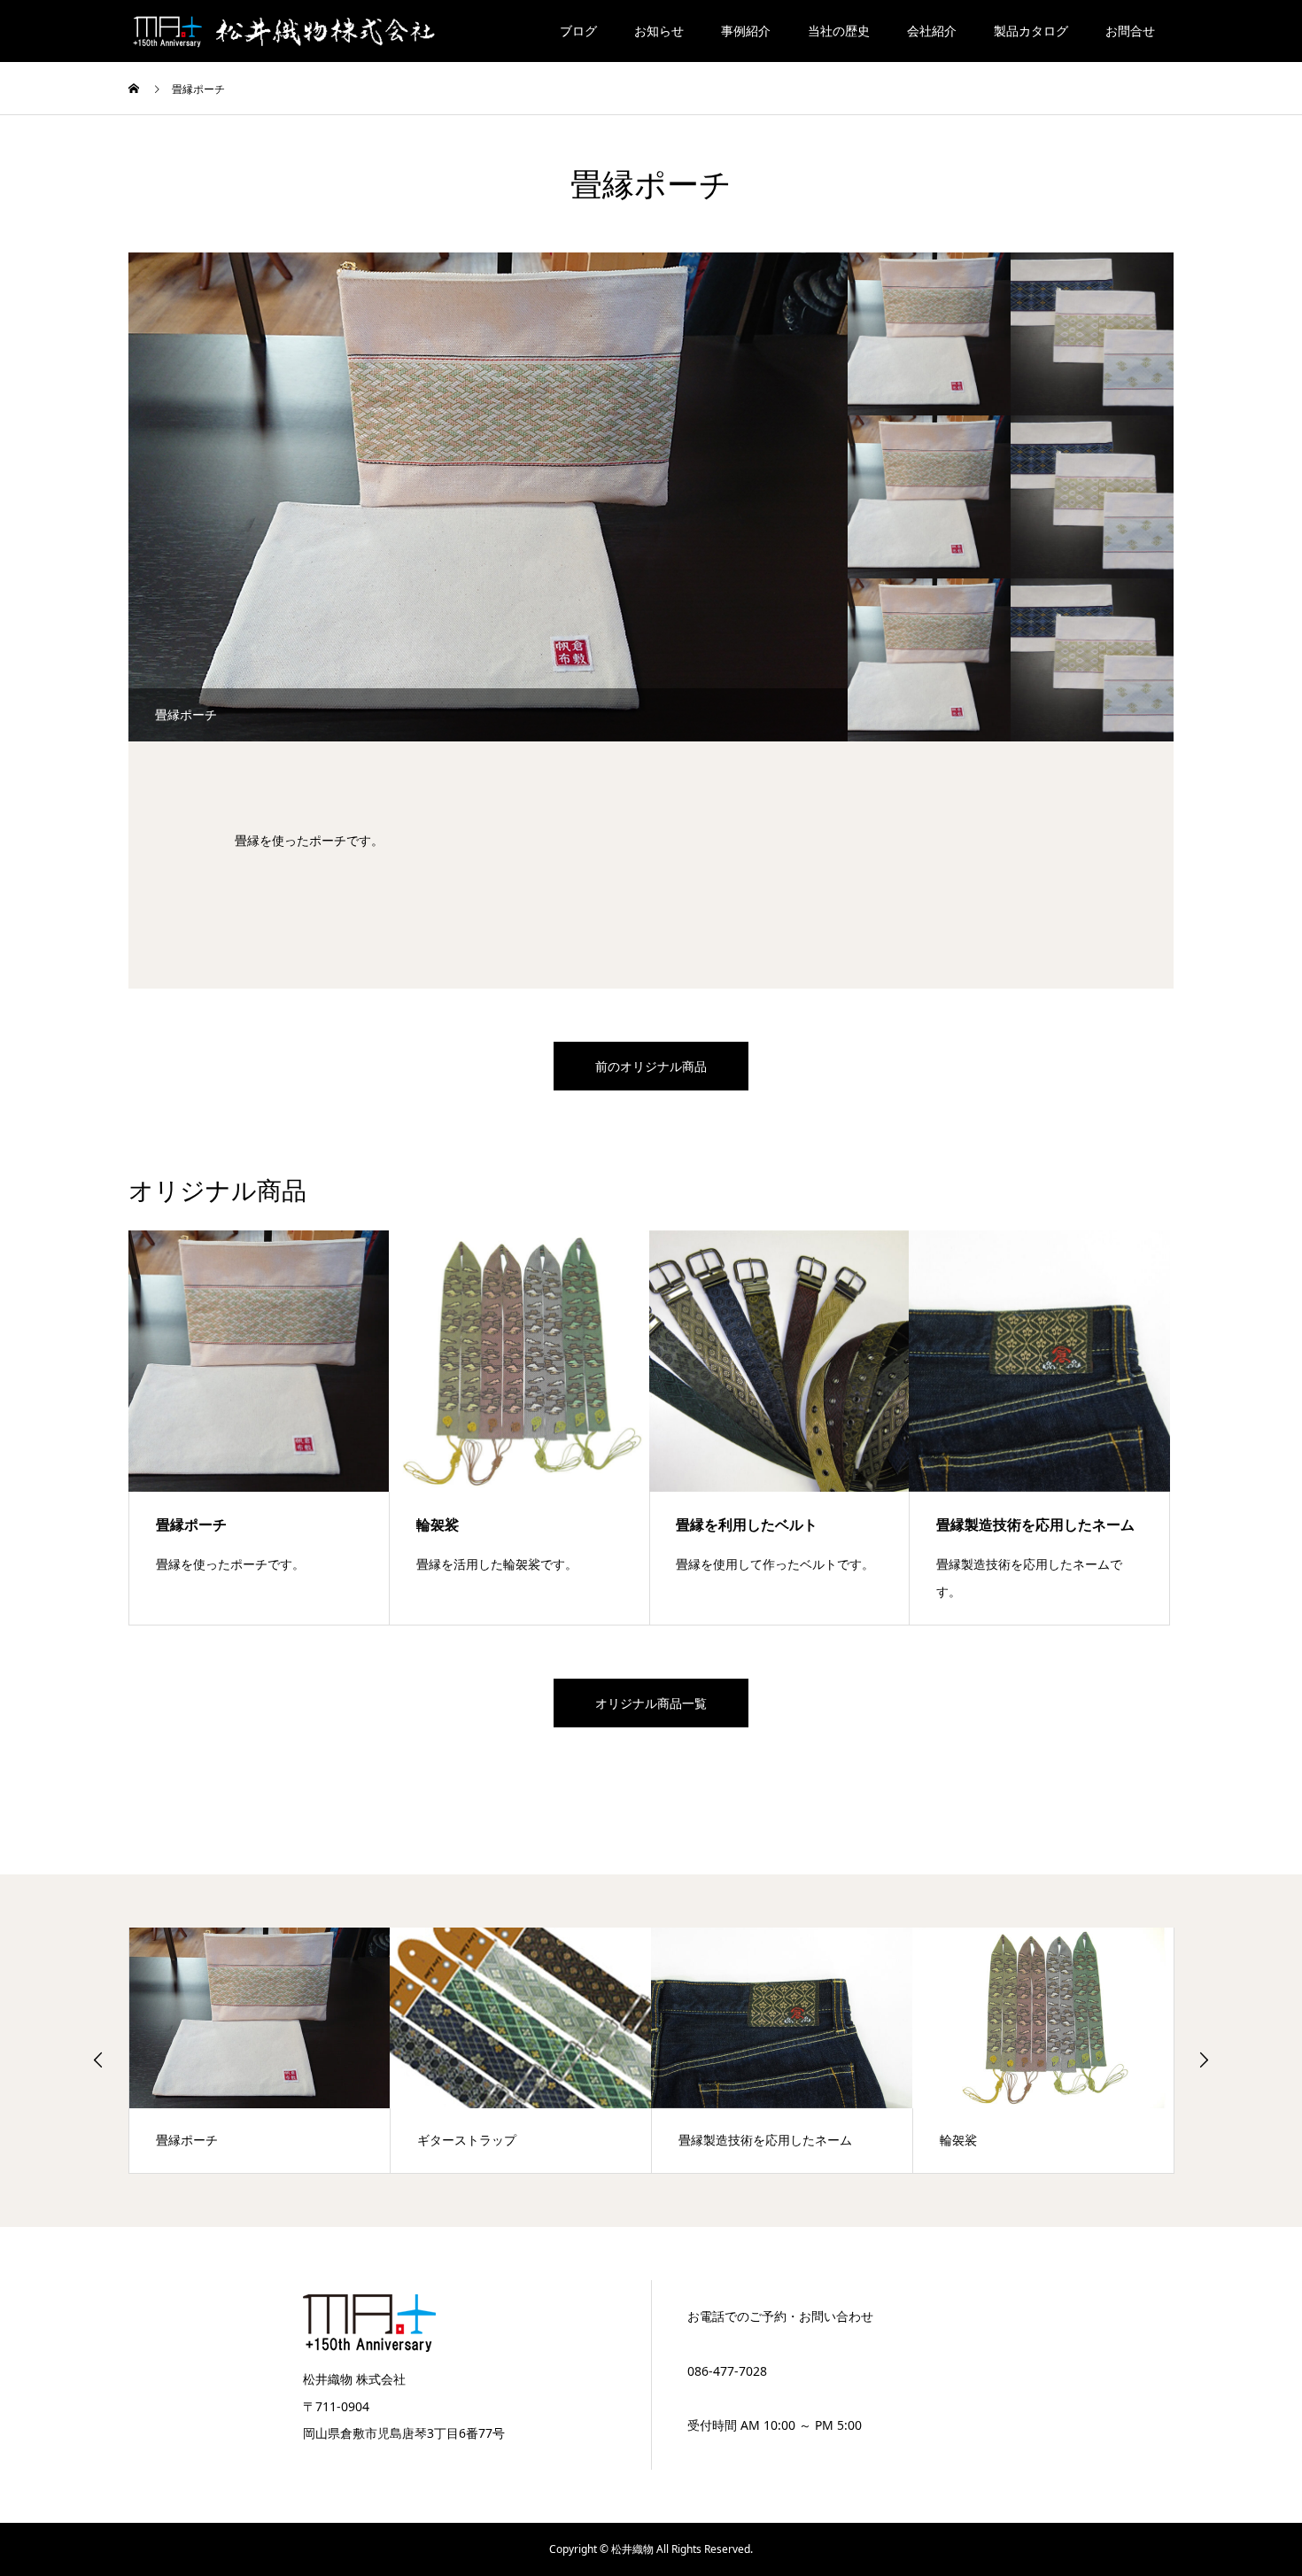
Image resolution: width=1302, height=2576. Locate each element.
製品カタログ (1031, 31)
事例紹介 (746, 31)
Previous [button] (98, 2060)
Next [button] (1204, 2060)
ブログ (578, 31)
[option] (488, 497)
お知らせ (659, 31)
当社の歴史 (839, 31)
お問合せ (1130, 31)
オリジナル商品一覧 (651, 1703)
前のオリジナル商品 (651, 1066)
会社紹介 (932, 31)
